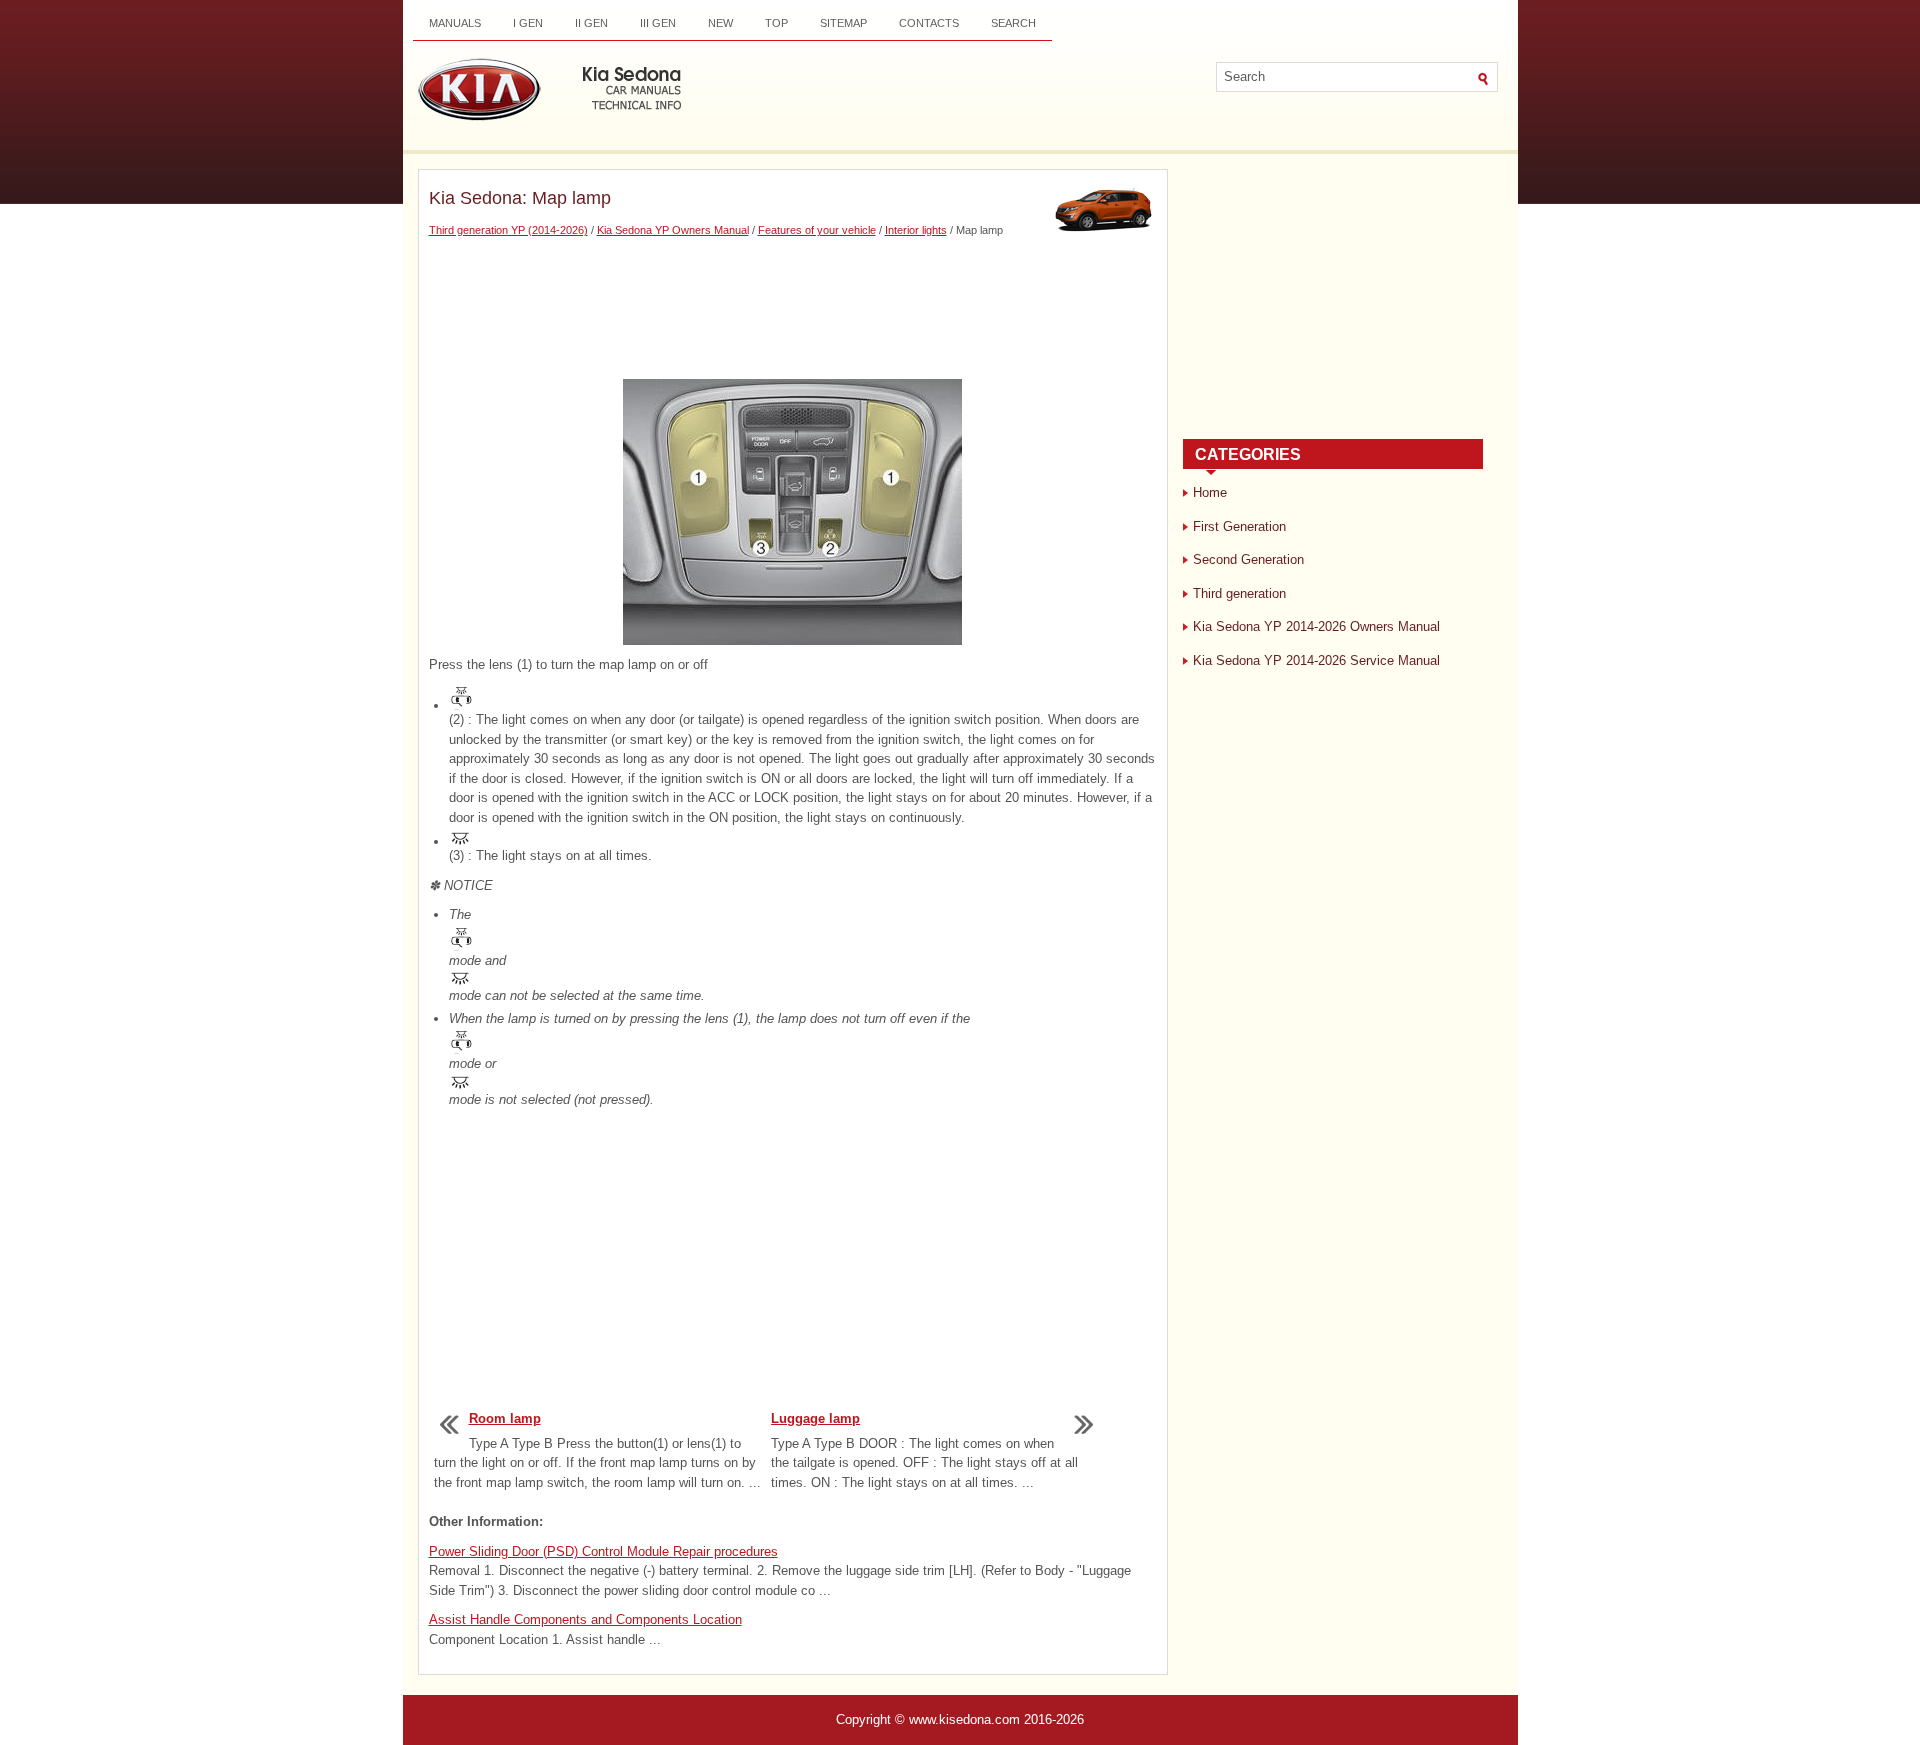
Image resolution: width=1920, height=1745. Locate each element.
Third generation (1239, 593)
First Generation (1239, 526)
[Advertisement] (793, 309)
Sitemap (843, 23)
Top (776, 23)
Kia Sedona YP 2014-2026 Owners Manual (1316, 626)
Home (1210, 492)
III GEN (658, 23)
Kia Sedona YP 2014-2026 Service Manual (1316, 660)
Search (1013, 23)
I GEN (528, 23)
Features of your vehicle (817, 230)
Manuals (455, 23)
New (720, 23)
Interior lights (916, 230)
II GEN (591, 23)
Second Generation (1248, 559)
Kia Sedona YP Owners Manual (673, 230)
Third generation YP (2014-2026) (508, 230)
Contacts (929, 23)
